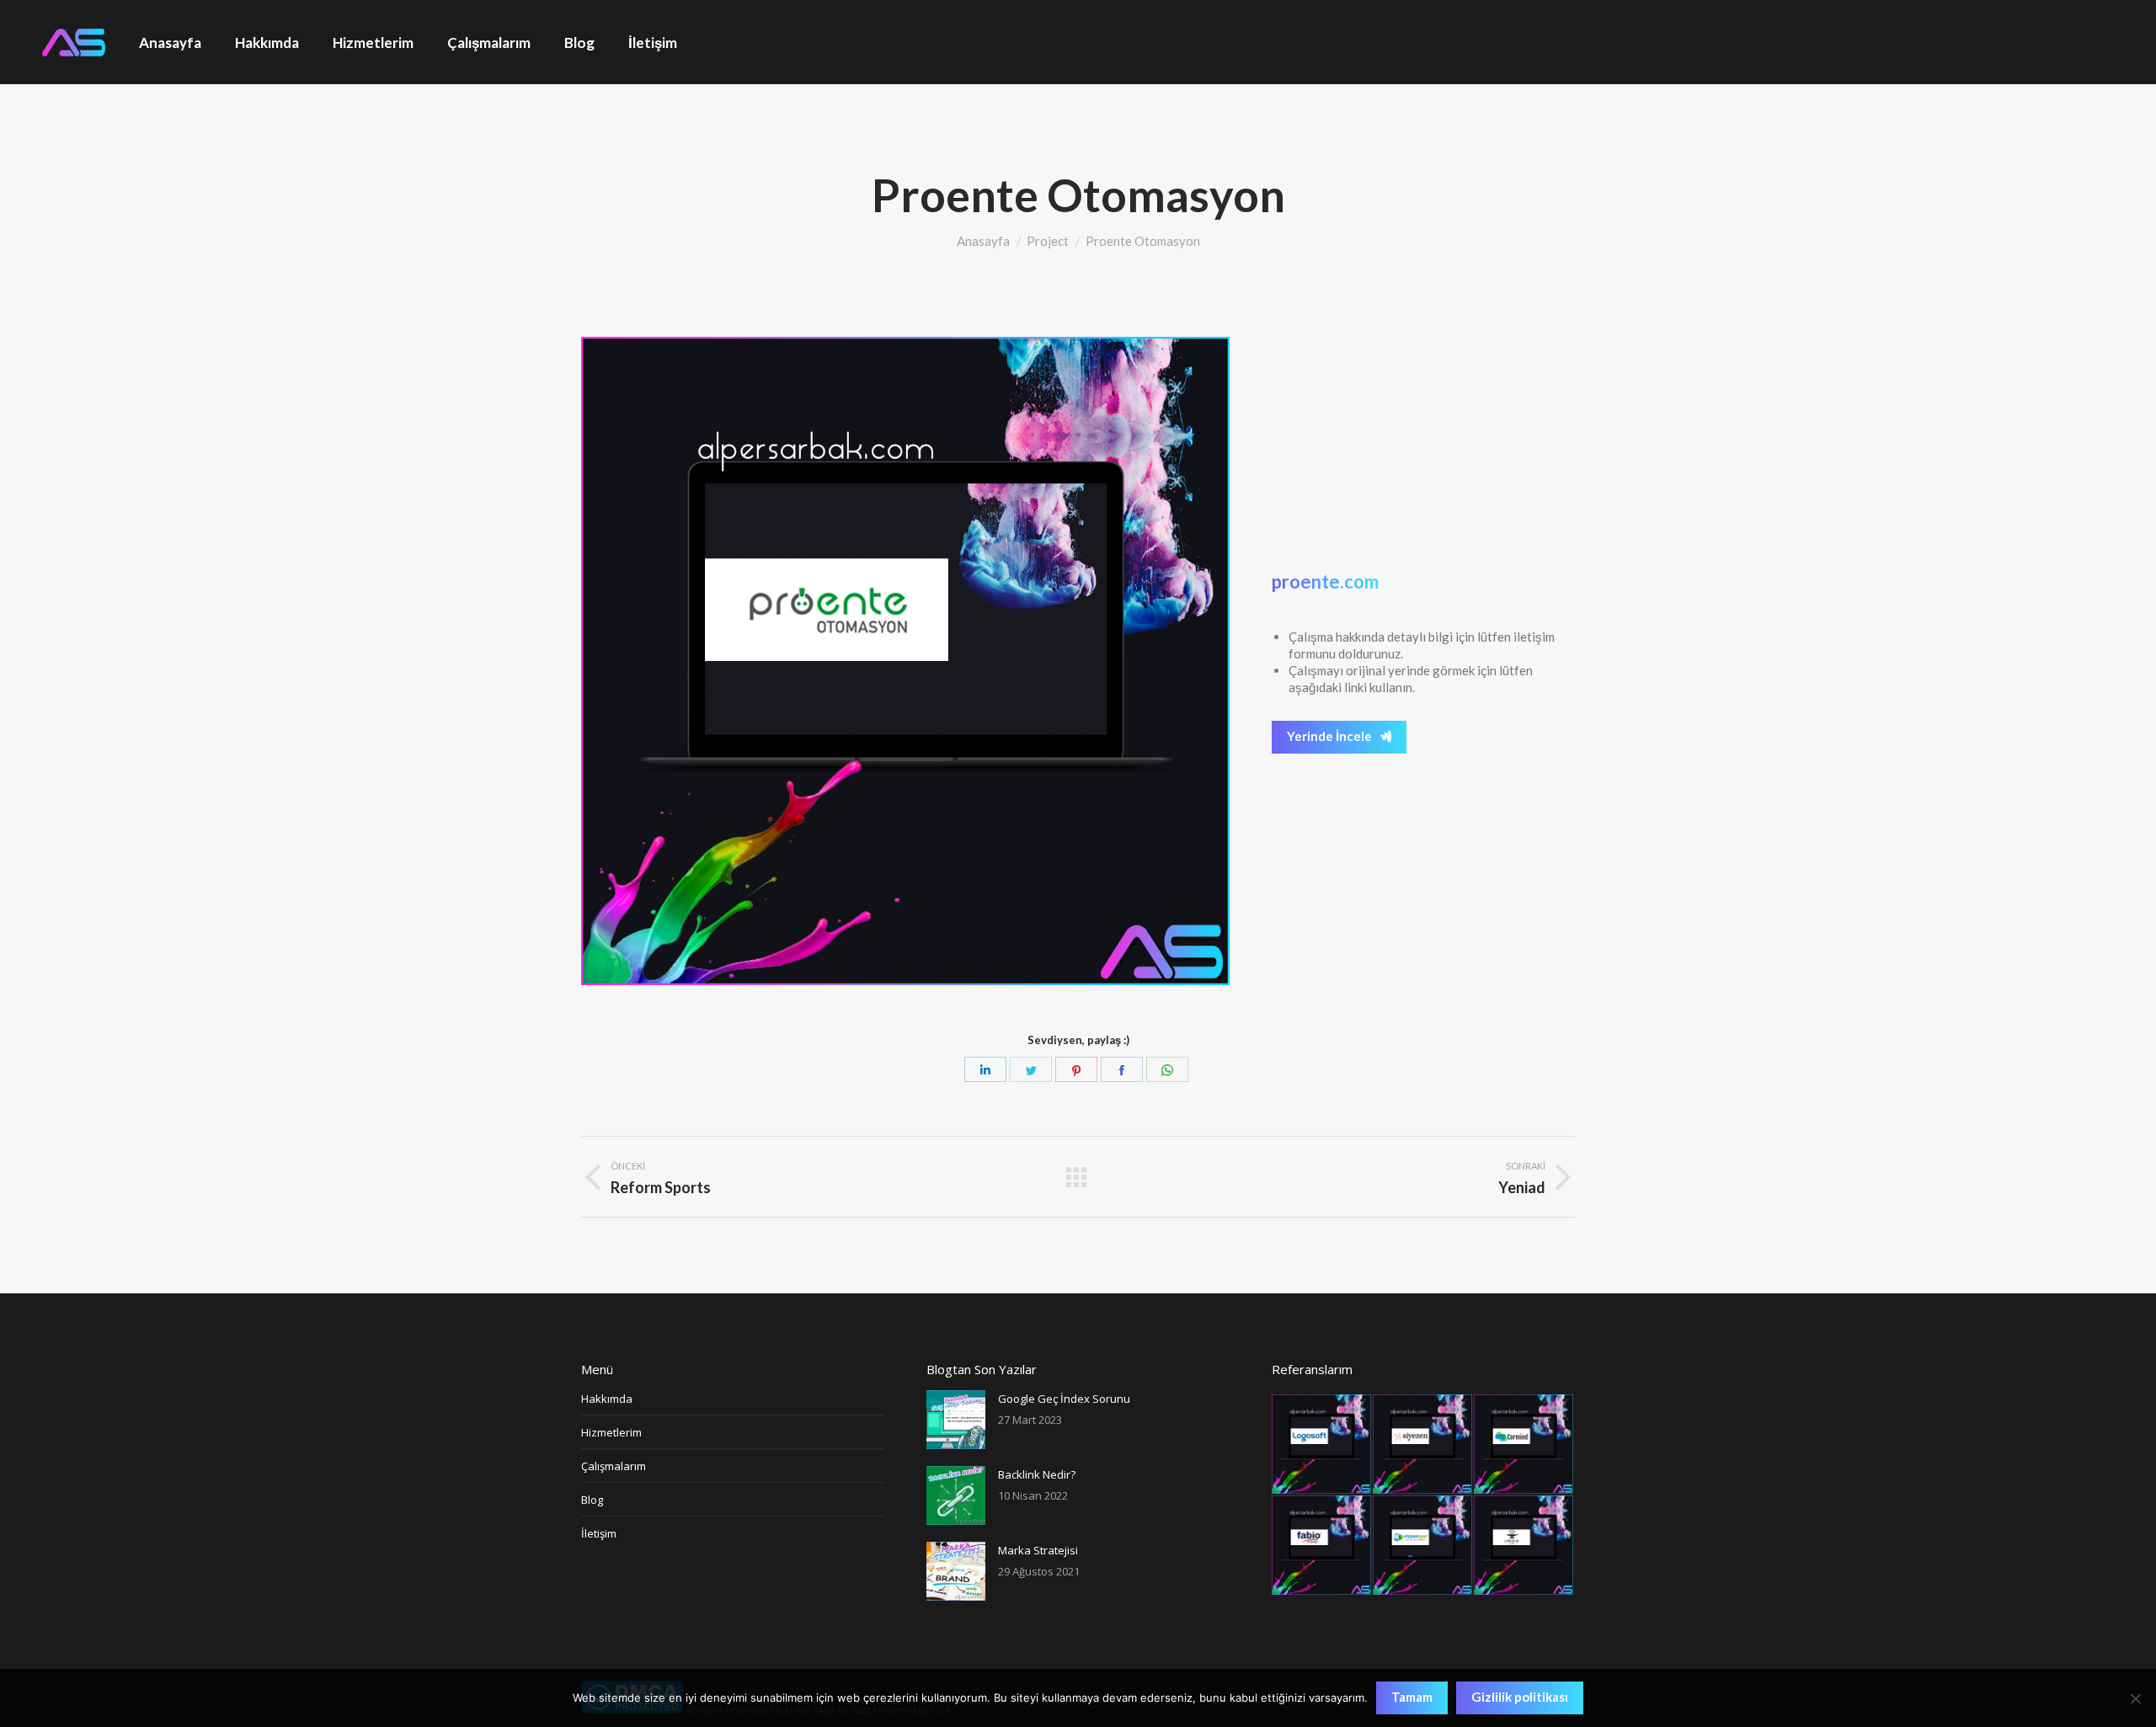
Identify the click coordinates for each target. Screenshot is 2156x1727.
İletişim (599, 1533)
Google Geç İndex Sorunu (1064, 1399)
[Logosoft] (1322, 1445)
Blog (592, 1500)
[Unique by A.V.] (1524, 1546)
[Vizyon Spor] (1423, 1546)
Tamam (1412, 1697)
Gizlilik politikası (1520, 1697)
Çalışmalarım (614, 1466)
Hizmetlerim (611, 1432)
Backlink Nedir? (1037, 1474)
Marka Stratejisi (1038, 1550)
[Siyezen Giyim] (1423, 1445)
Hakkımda (607, 1399)
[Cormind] (1524, 1445)
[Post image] (956, 1420)
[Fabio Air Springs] (1322, 1546)
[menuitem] (170, 42)
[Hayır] (2135, 1698)
